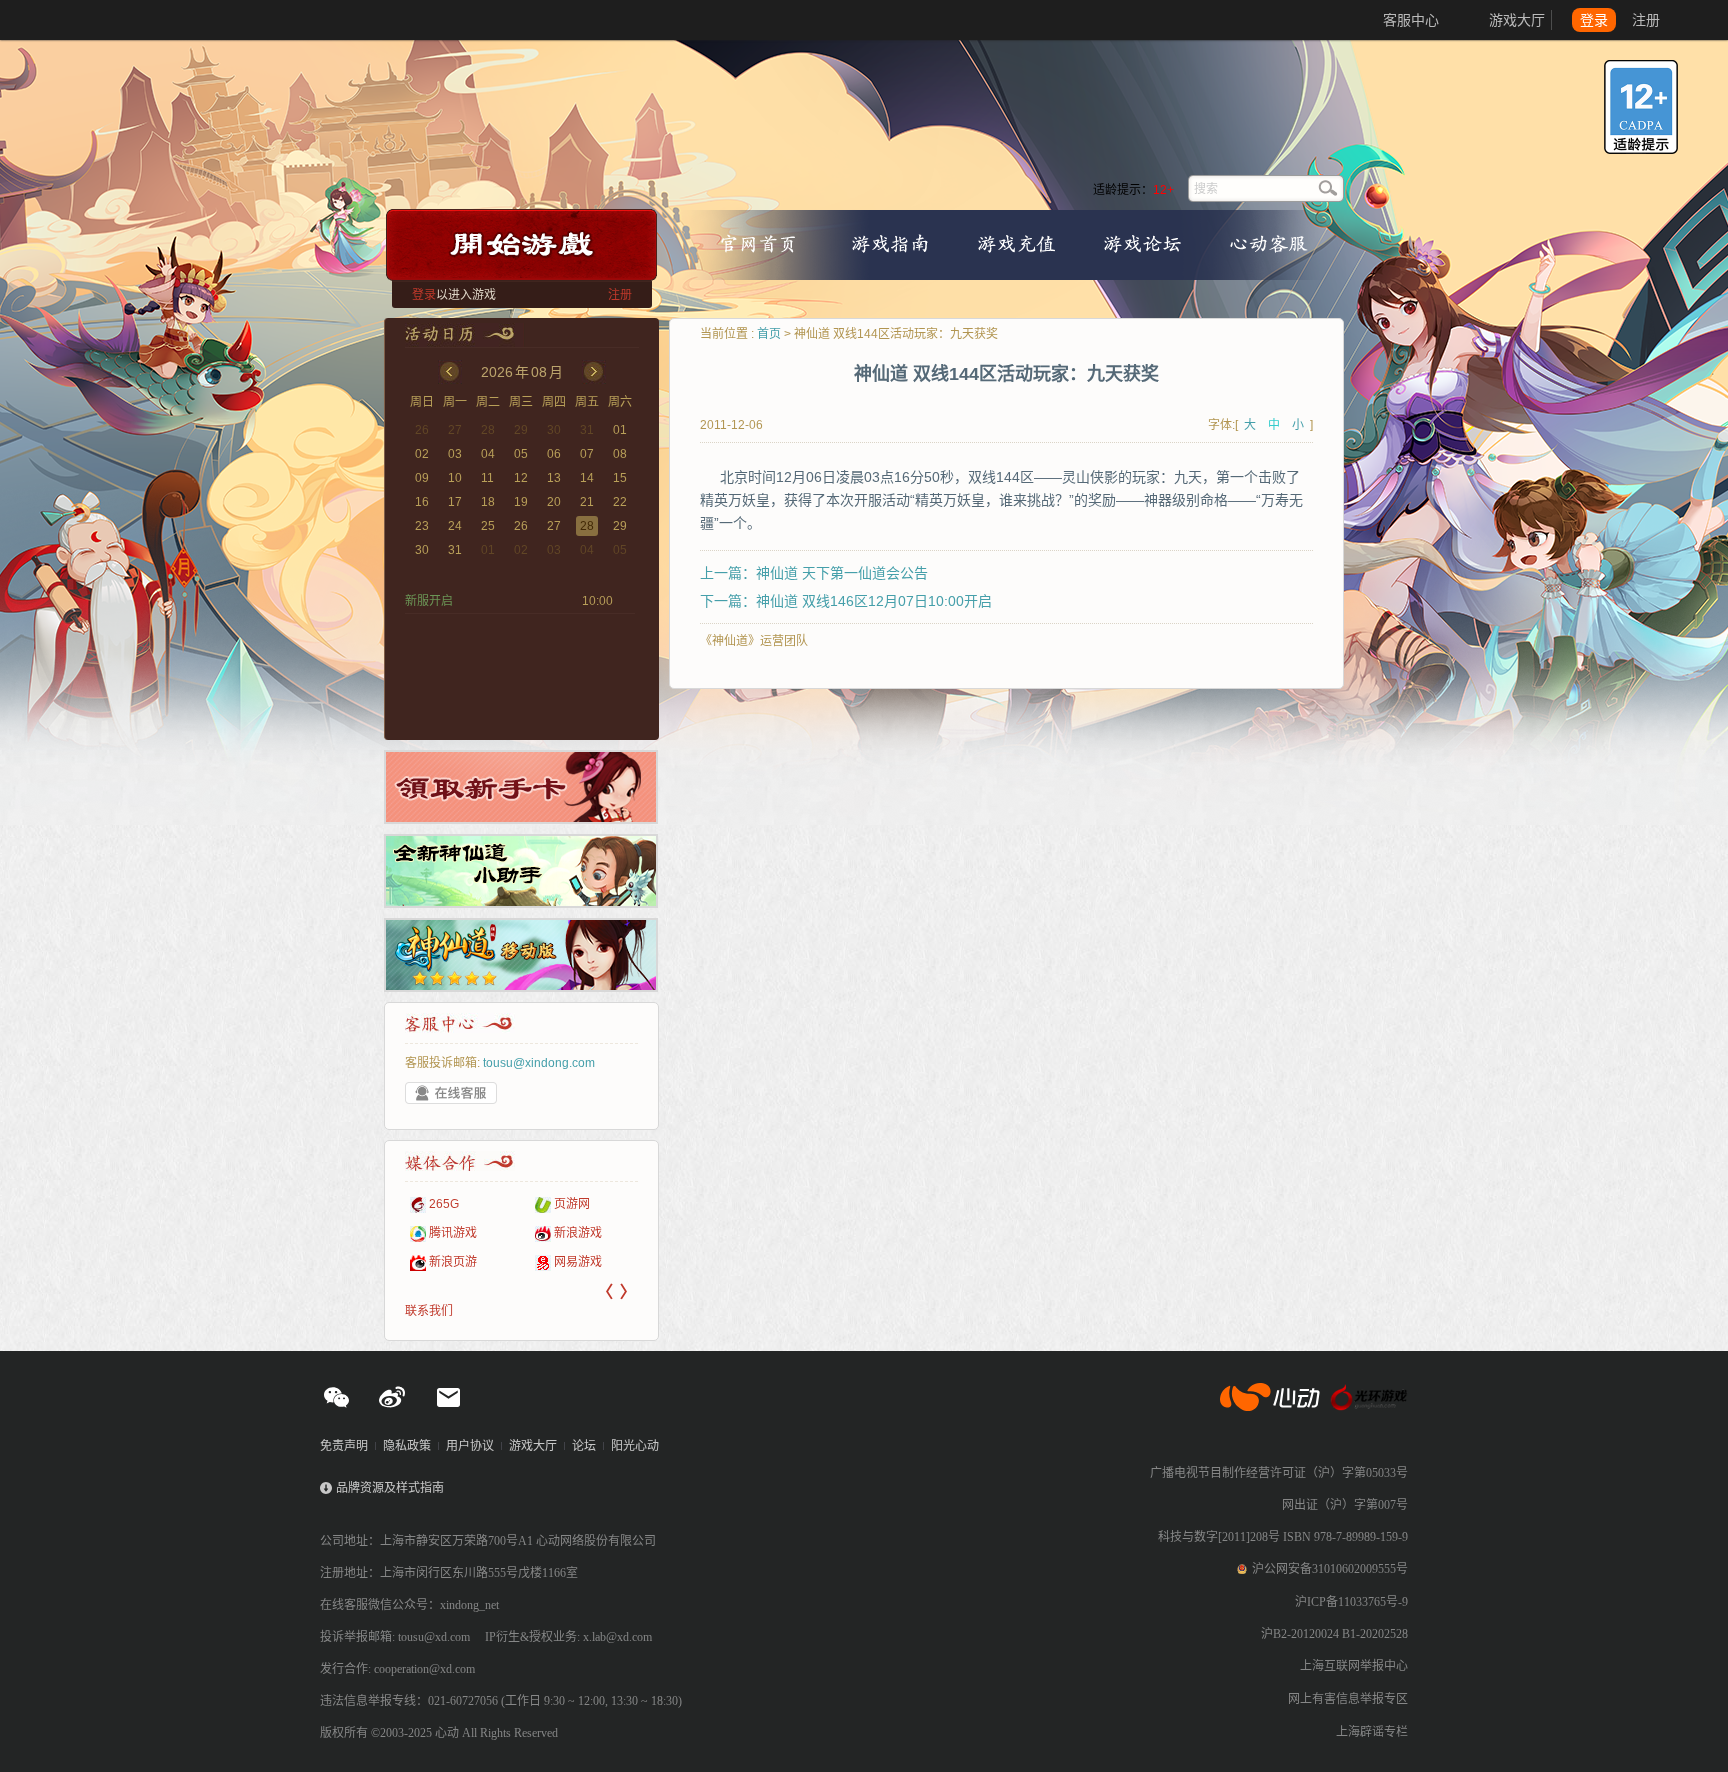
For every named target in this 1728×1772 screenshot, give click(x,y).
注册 (1646, 20)
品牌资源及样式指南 (390, 1488)
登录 (1594, 20)
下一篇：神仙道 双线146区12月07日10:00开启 (846, 601)
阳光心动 (635, 1446)
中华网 (572, 1233)
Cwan (570, 1262)
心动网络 (90, 20)
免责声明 (344, 1446)
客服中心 (1411, 20)
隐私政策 (407, 1446)
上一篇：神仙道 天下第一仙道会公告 (814, 573)
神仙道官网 (880, 122)
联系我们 (429, 1311)
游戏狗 (447, 1262)
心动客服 (1268, 243)
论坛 (584, 1446)
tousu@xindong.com (539, 1063)
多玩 (566, 1204)
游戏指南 (890, 243)
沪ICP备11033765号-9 (1351, 1602)
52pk (442, 1204)
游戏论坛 (1142, 243)
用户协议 (470, 1446)
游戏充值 (1017, 243)
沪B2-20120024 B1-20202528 (1334, 1634)
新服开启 (429, 601)
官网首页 (758, 243)
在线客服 (451, 1093)
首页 (769, 334)
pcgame (451, 1233)
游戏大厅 (1517, 20)
